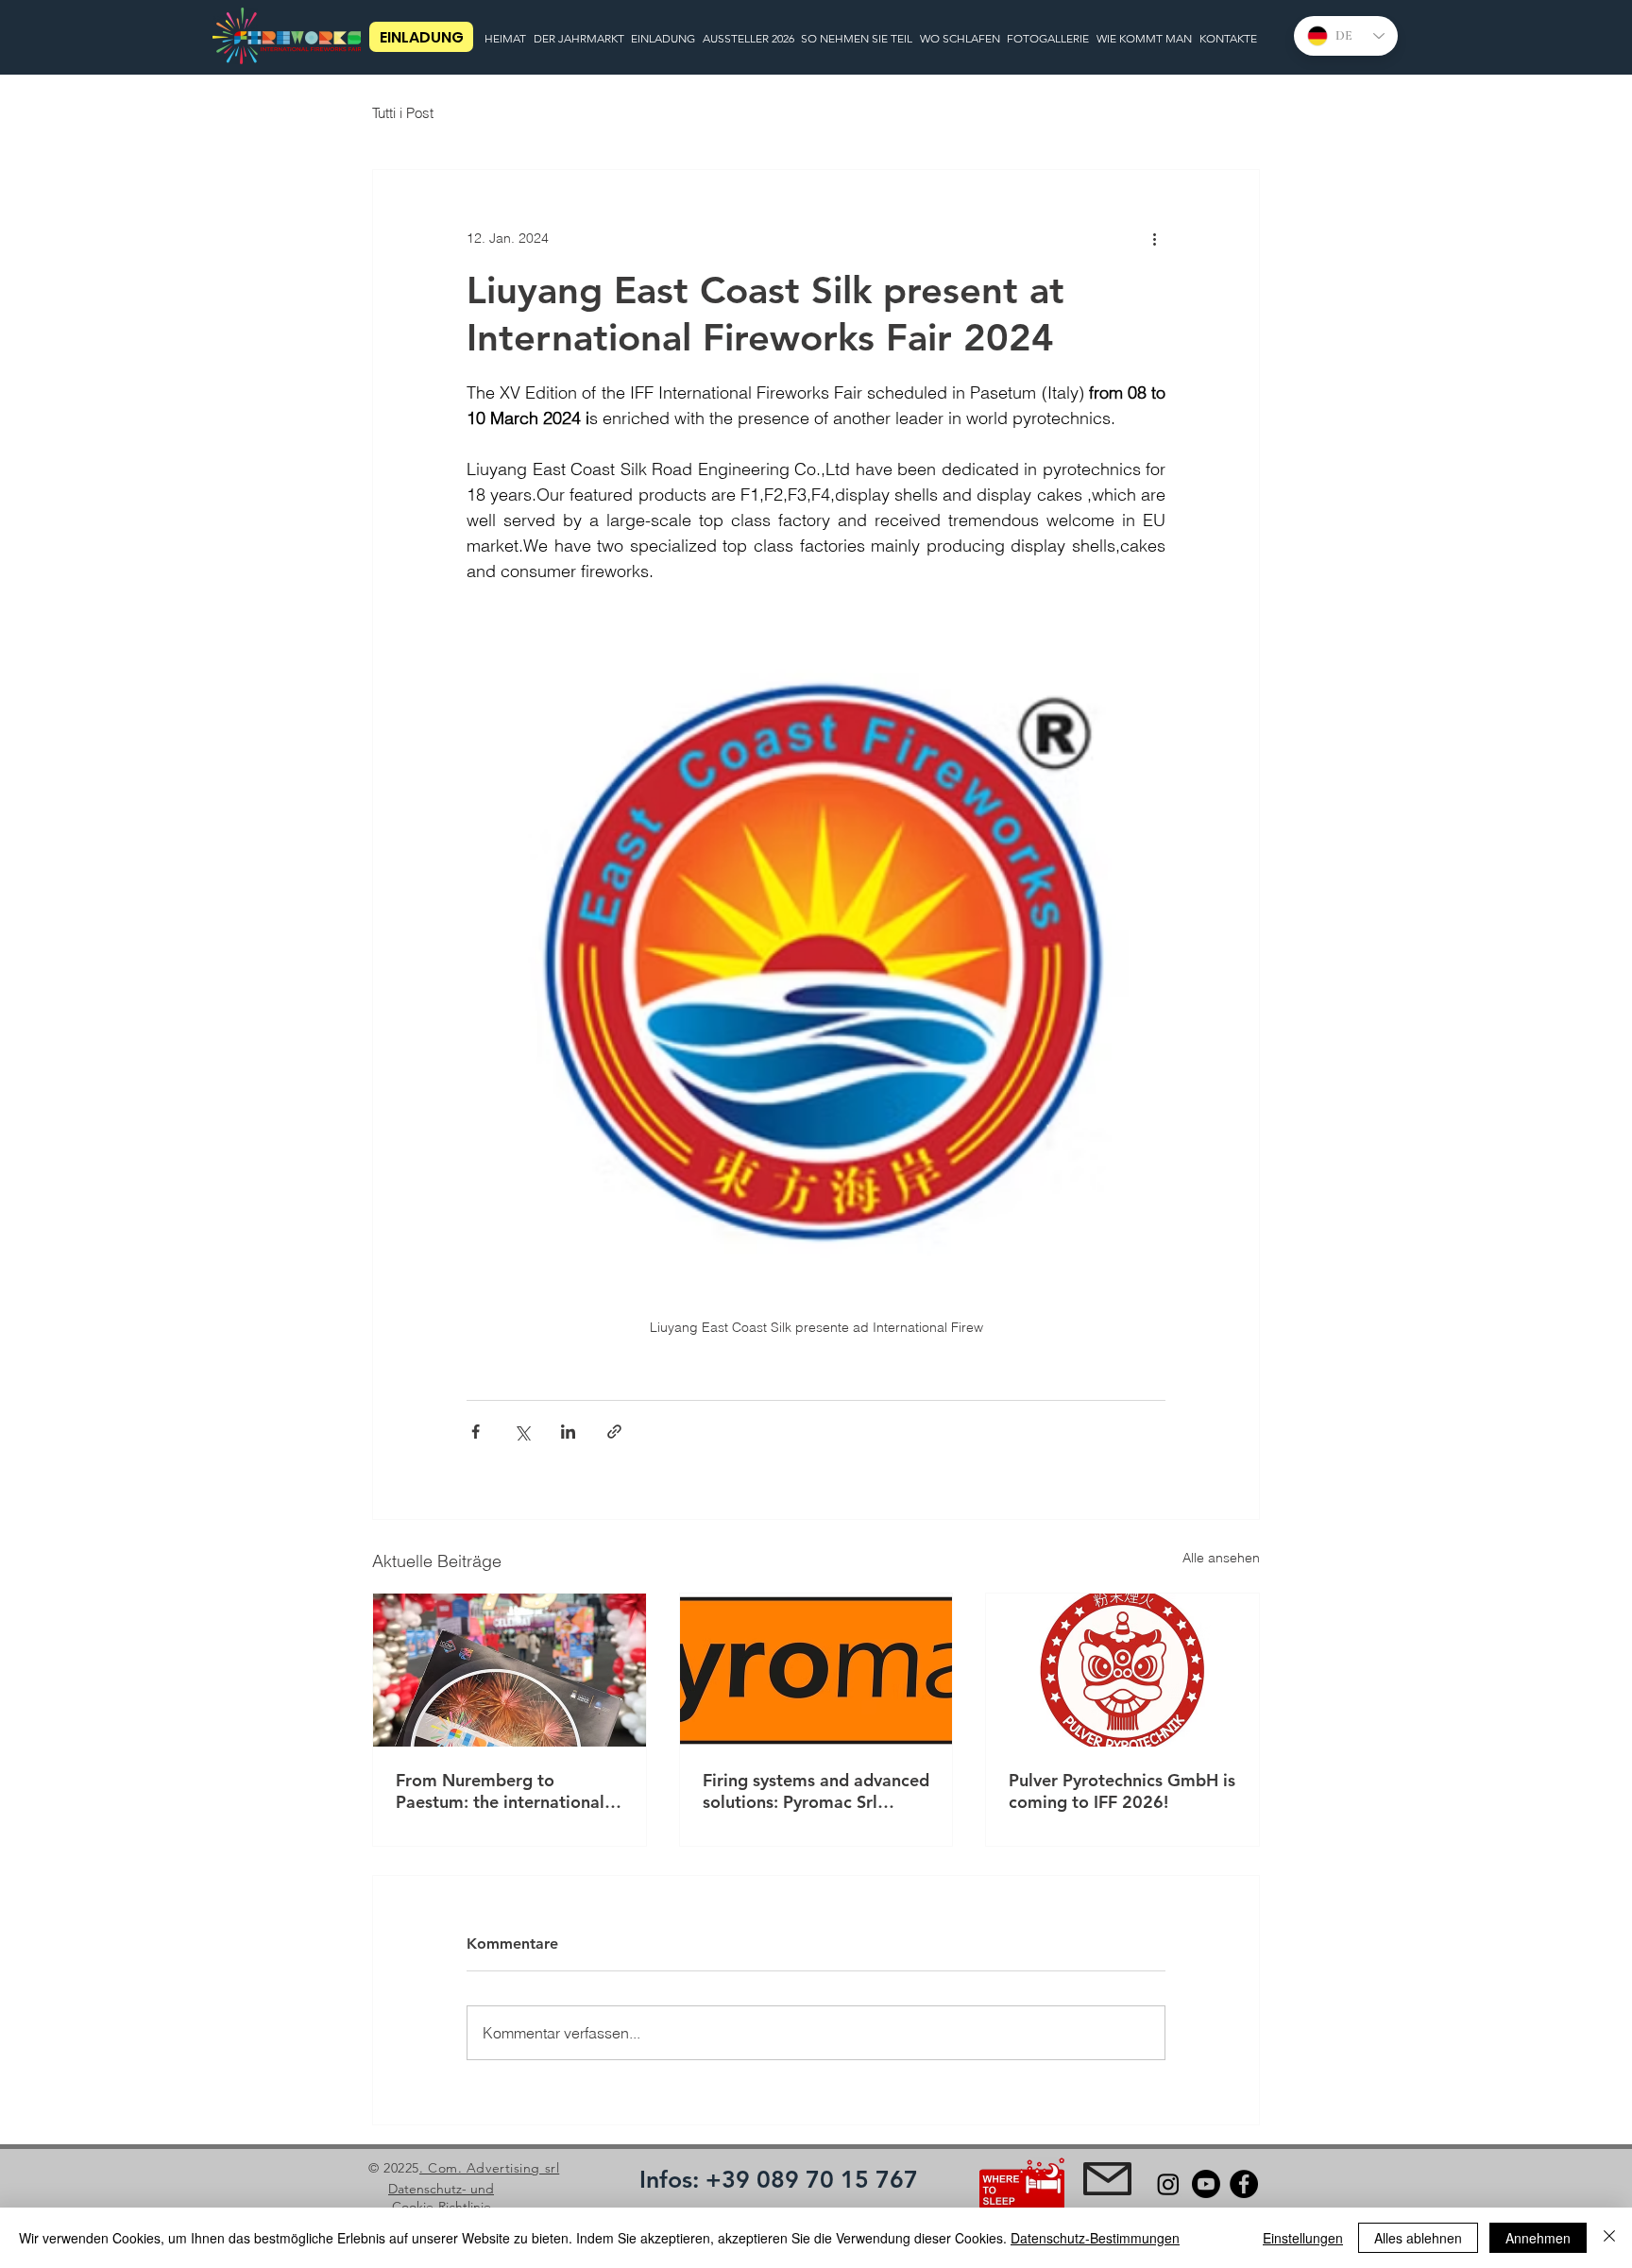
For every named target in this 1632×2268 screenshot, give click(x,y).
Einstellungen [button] (1303, 2238)
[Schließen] (1609, 2238)
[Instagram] (1168, 2184)
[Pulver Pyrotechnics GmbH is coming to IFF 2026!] (1122, 1670)
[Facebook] (1244, 2184)
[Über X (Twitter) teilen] (522, 1432)
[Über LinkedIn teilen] (568, 1432)
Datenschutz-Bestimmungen (1095, 2238)
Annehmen (1538, 2238)
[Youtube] (1206, 2184)
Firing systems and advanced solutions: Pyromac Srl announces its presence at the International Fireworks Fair (816, 1791)
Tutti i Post (403, 113)
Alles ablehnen (1418, 2238)
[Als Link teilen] (614, 1432)
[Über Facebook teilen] (476, 1432)
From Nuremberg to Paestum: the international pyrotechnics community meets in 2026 (500, 1791)
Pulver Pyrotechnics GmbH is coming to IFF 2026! (1122, 1791)
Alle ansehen (1221, 1558)
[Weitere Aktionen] (1154, 238)
